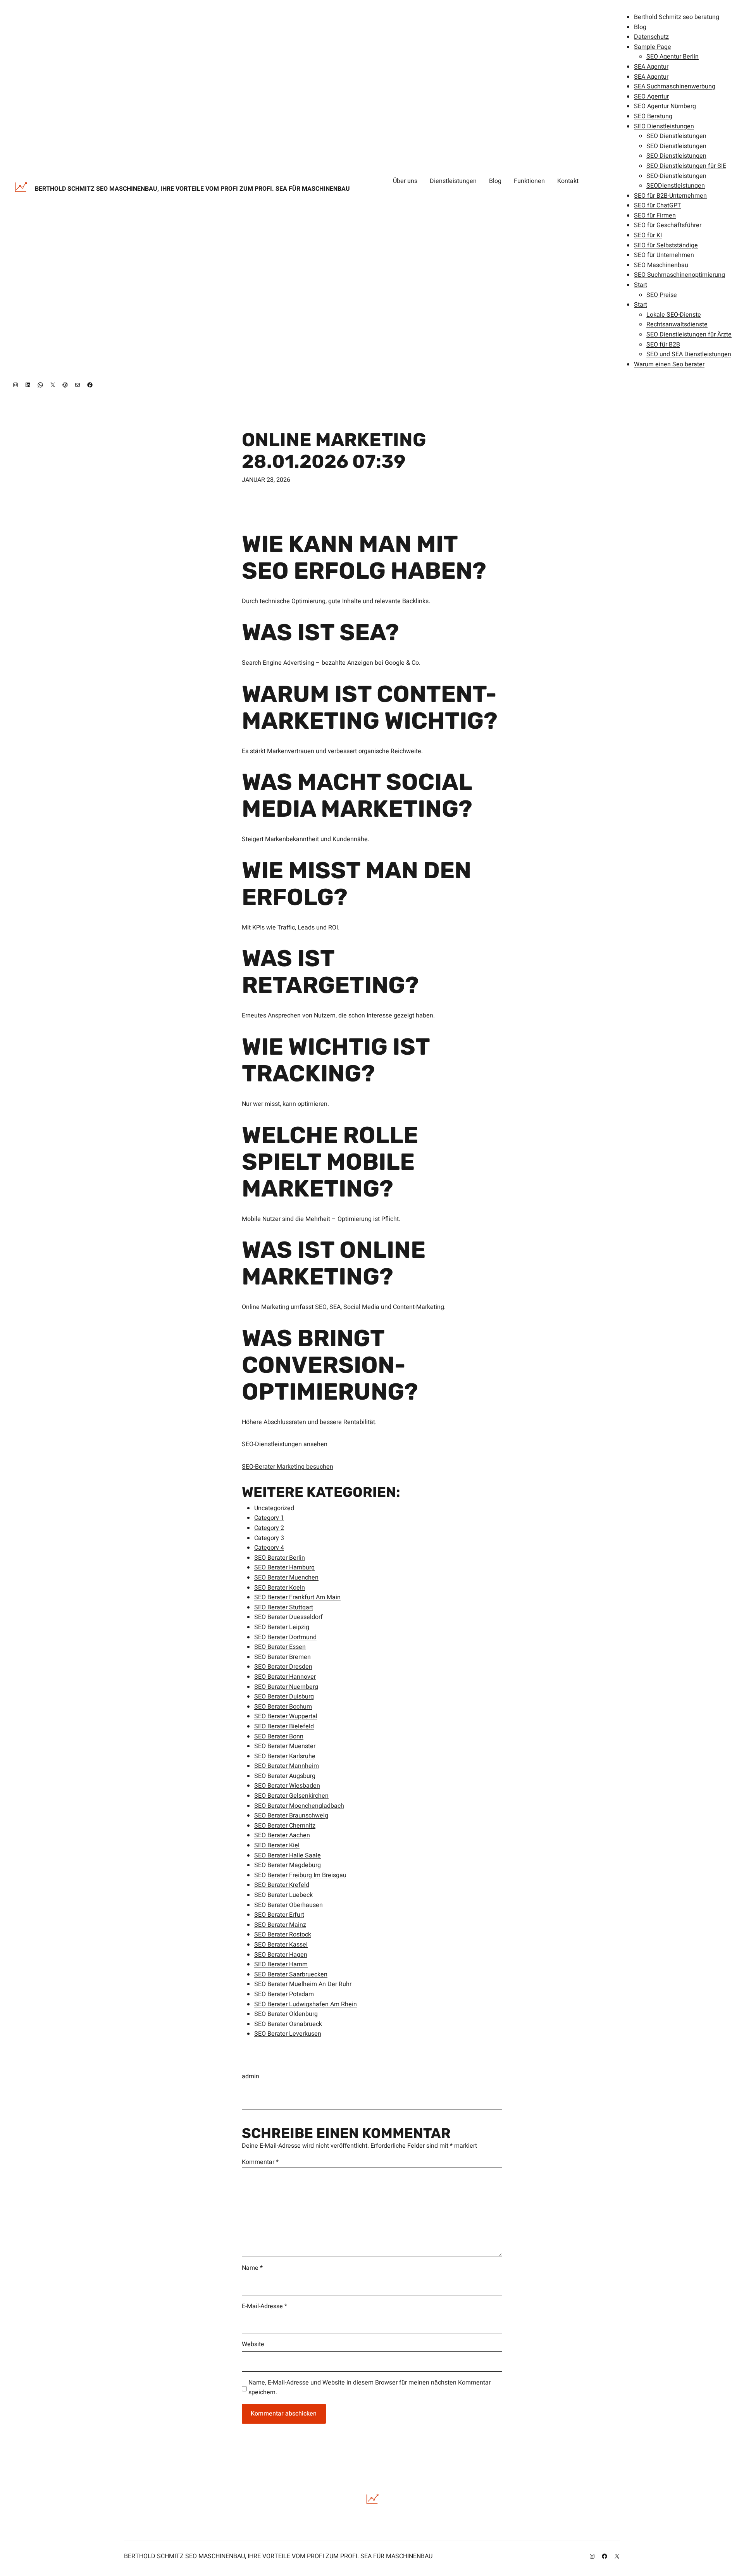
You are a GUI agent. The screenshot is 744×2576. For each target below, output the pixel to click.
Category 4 (269, 1548)
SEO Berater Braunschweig (291, 1816)
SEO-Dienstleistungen (676, 176)
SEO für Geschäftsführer (668, 225)
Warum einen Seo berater (669, 364)
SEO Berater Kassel (281, 1945)
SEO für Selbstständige (666, 245)
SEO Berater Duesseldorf (288, 1617)
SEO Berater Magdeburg (288, 1865)
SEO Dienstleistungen (664, 126)
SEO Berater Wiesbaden (287, 1786)
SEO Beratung (653, 116)
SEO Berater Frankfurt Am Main (297, 1597)
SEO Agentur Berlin (673, 57)
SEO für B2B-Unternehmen (670, 196)
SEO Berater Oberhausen (288, 1905)
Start (641, 285)
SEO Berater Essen (280, 1647)
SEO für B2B (663, 345)
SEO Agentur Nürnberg (665, 106)
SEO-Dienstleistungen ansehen (285, 1444)
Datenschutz (651, 37)
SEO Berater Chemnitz (285, 1826)
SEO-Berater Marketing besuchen (288, 1467)
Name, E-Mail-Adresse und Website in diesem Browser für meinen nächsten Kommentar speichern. (369, 2388)
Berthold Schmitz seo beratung (677, 17)
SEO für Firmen (655, 216)
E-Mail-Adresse (264, 2306)
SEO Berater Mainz (280, 1925)
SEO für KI (648, 235)
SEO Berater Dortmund (285, 1637)
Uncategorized (274, 1508)
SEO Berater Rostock (283, 1935)
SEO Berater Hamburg (284, 1567)
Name (252, 2268)
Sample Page (653, 47)
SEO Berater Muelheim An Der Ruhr (303, 1984)
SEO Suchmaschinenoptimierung (679, 275)
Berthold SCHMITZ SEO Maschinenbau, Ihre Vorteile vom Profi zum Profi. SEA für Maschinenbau (192, 189)
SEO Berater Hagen (281, 1955)
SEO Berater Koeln (280, 1588)
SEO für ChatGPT (658, 205)
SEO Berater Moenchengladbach (299, 1806)
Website (253, 2344)
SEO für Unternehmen (664, 255)
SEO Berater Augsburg (285, 1776)
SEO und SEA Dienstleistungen (689, 354)
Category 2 (269, 1528)
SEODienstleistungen (676, 186)
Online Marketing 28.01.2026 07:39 (334, 450)
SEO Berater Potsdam (284, 1994)
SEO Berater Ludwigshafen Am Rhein (306, 2004)
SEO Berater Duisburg (284, 1697)
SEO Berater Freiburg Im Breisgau (300, 1875)
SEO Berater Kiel (277, 1845)
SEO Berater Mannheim (287, 1766)
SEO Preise (662, 295)
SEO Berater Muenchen (286, 1578)
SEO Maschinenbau (661, 265)
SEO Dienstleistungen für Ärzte (689, 335)
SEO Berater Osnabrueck (288, 2024)
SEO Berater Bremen (282, 1657)
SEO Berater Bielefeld (284, 1726)
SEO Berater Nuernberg (286, 1687)
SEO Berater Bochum (283, 1707)
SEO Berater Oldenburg (286, 2014)
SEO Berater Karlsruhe (285, 1756)
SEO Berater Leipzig (282, 1627)
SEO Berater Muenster (285, 1746)
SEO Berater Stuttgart (284, 1607)
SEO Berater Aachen (282, 1835)
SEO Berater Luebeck (283, 1895)
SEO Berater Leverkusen (288, 2034)
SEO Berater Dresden (283, 1667)
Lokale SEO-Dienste (674, 315)
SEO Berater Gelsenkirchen (291, 1796)
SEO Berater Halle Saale (288, 1855)
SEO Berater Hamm (281, 1964)
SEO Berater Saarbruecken (291, 1974)
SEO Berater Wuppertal (286, 1716)
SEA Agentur (651, 67)
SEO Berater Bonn (279, 1736)
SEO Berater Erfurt (279, 1915)
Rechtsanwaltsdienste (677, 324)
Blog (640, 27)
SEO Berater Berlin (280, 1558)
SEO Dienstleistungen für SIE (686, 166)
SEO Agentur (651, 97)
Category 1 (269, 1518)
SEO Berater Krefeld (282, 1885)
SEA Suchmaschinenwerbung (675, 86)
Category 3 (269, 1538)
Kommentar (260, 2162)
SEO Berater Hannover (285, 1677)
